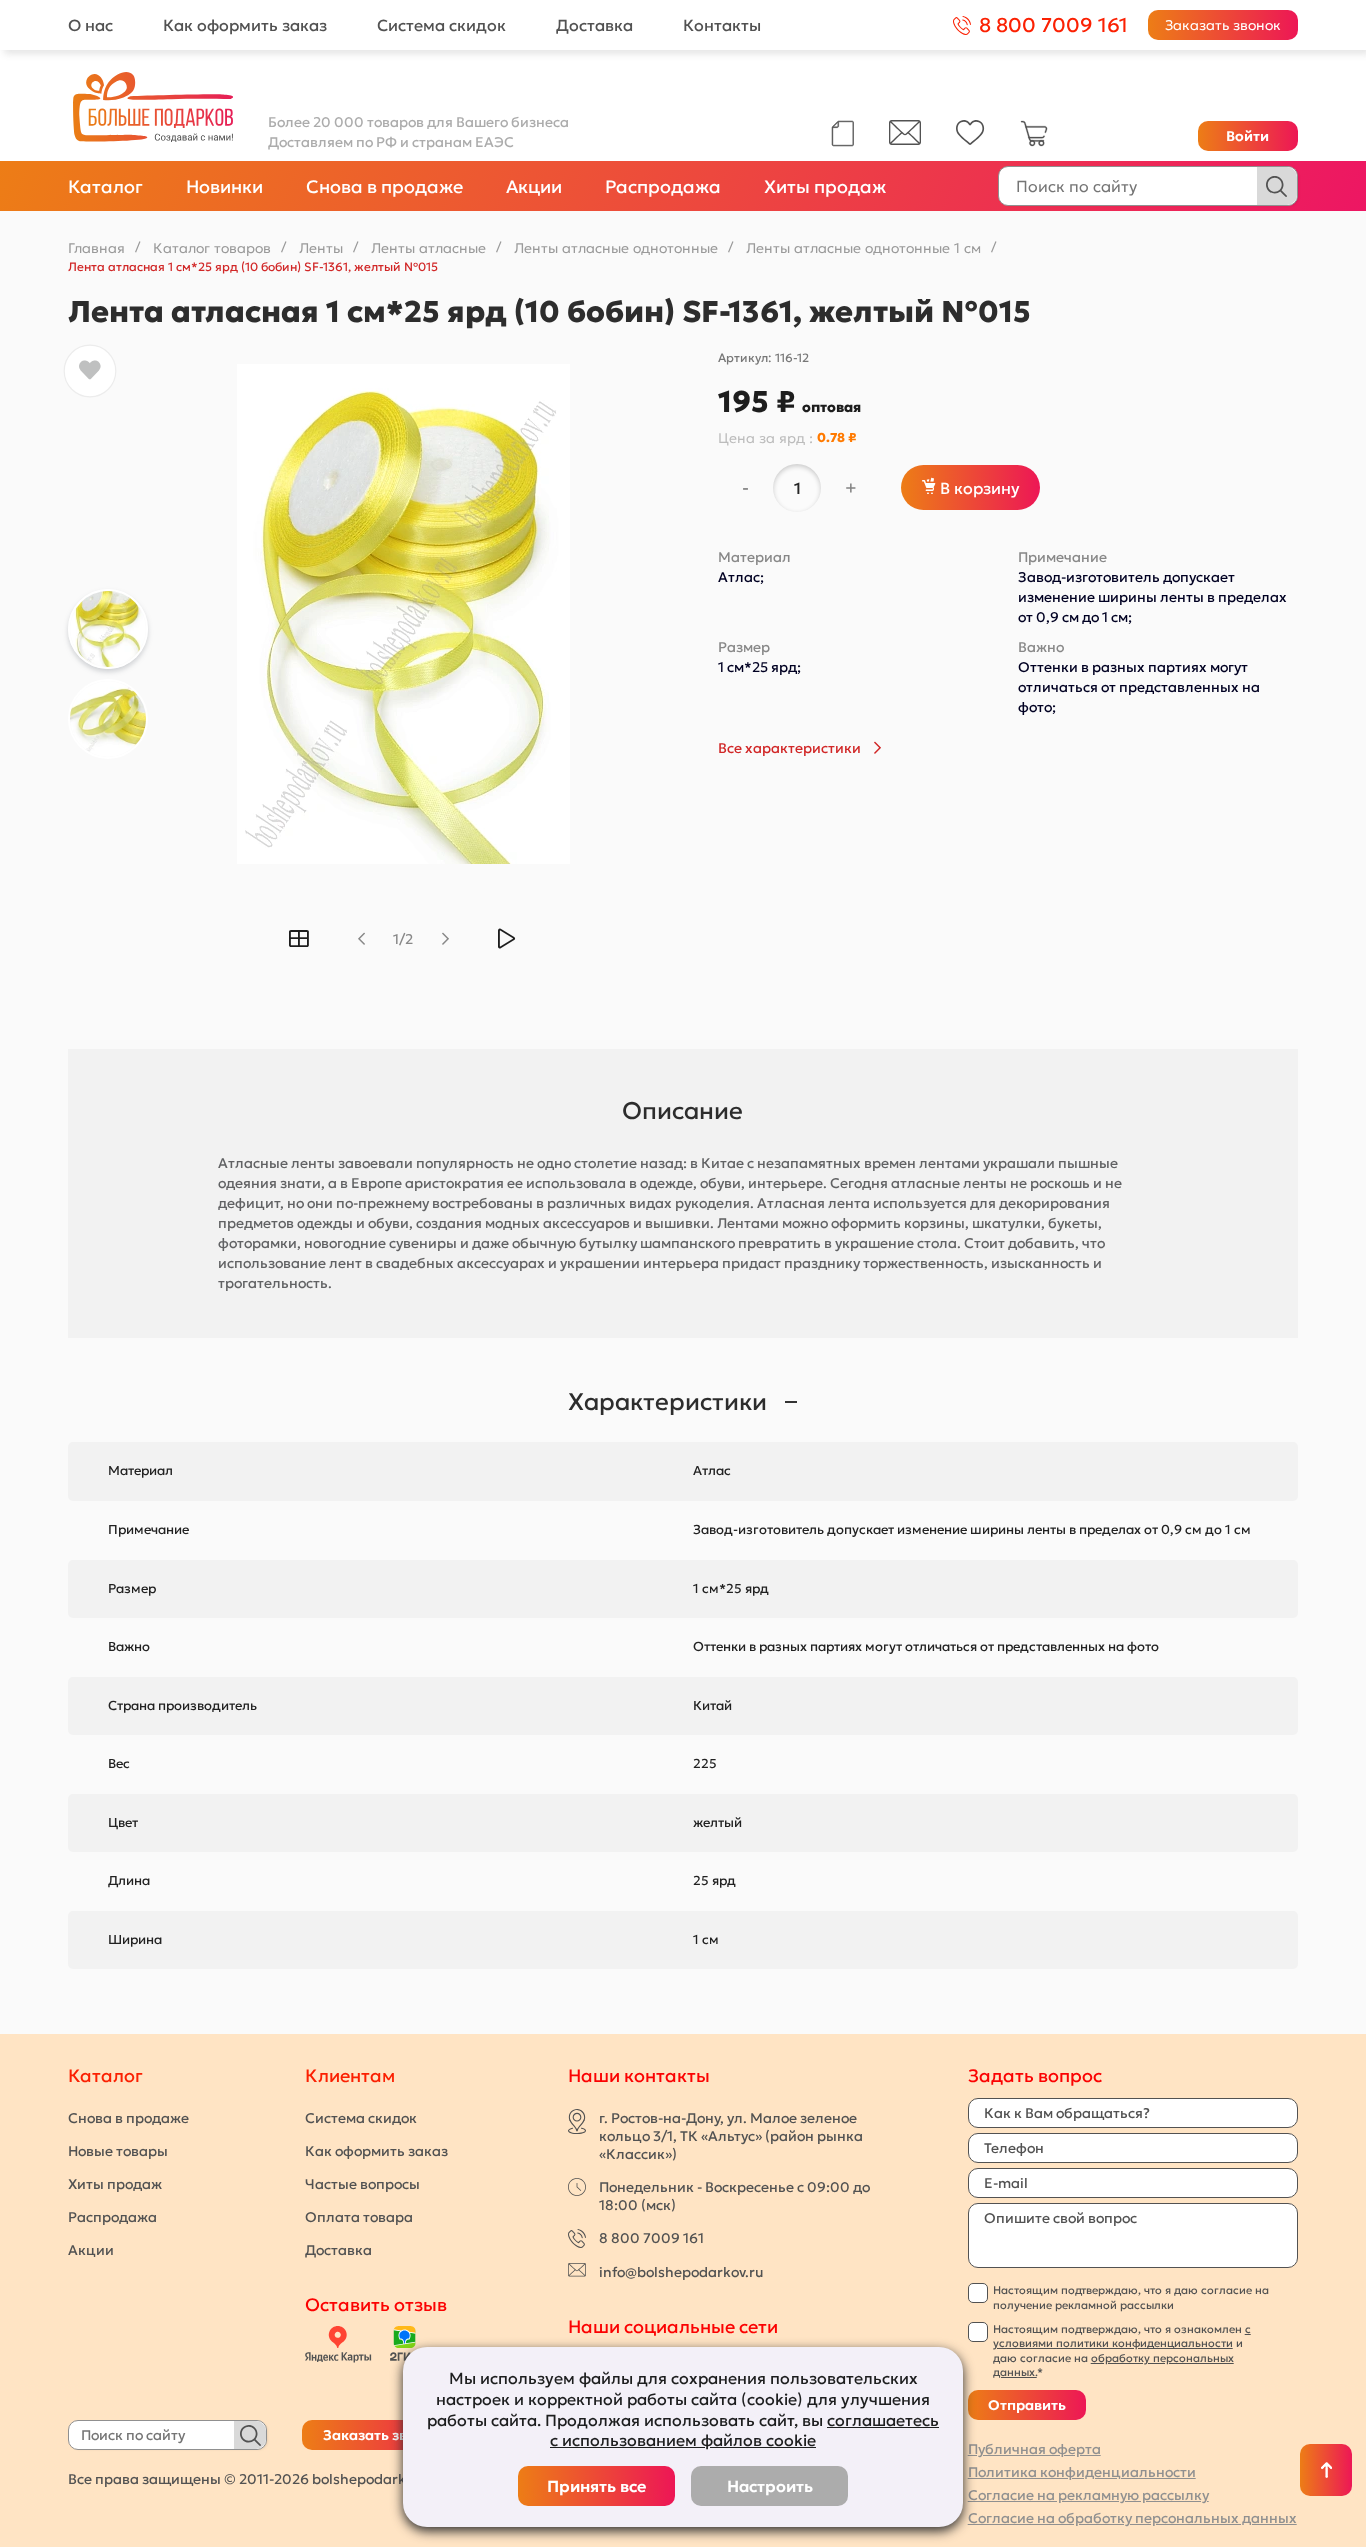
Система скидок (441, 25)
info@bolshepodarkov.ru (681, 2272)
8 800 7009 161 (651, 2238)
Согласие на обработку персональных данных (1132, 2518)
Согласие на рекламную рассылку (1088, 2495)
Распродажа (663, 186)
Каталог (105, 186)
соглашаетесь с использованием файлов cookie (744, 2430)
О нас (90, 25)
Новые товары (118, 2151)
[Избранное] (970, 140)
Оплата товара (359, 2217)
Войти (1247, 136)
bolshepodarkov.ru (375, 2479)
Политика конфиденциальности (1082, 2472)
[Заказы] (842, 133)
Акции (534, 186)
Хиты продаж (825, 186)
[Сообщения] (905, 140)
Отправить (1027, 2405)
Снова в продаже (384, 186)
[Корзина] (1034, 142)
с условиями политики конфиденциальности (1122, 2336)
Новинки (224, 186)
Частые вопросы (362, 2184)
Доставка (594, 25)
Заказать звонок (1223, 25)
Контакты (722, 25)
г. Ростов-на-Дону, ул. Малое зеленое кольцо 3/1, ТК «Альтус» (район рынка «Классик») (731, 2136)
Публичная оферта (1034, 2449)
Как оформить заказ (245, 25)
